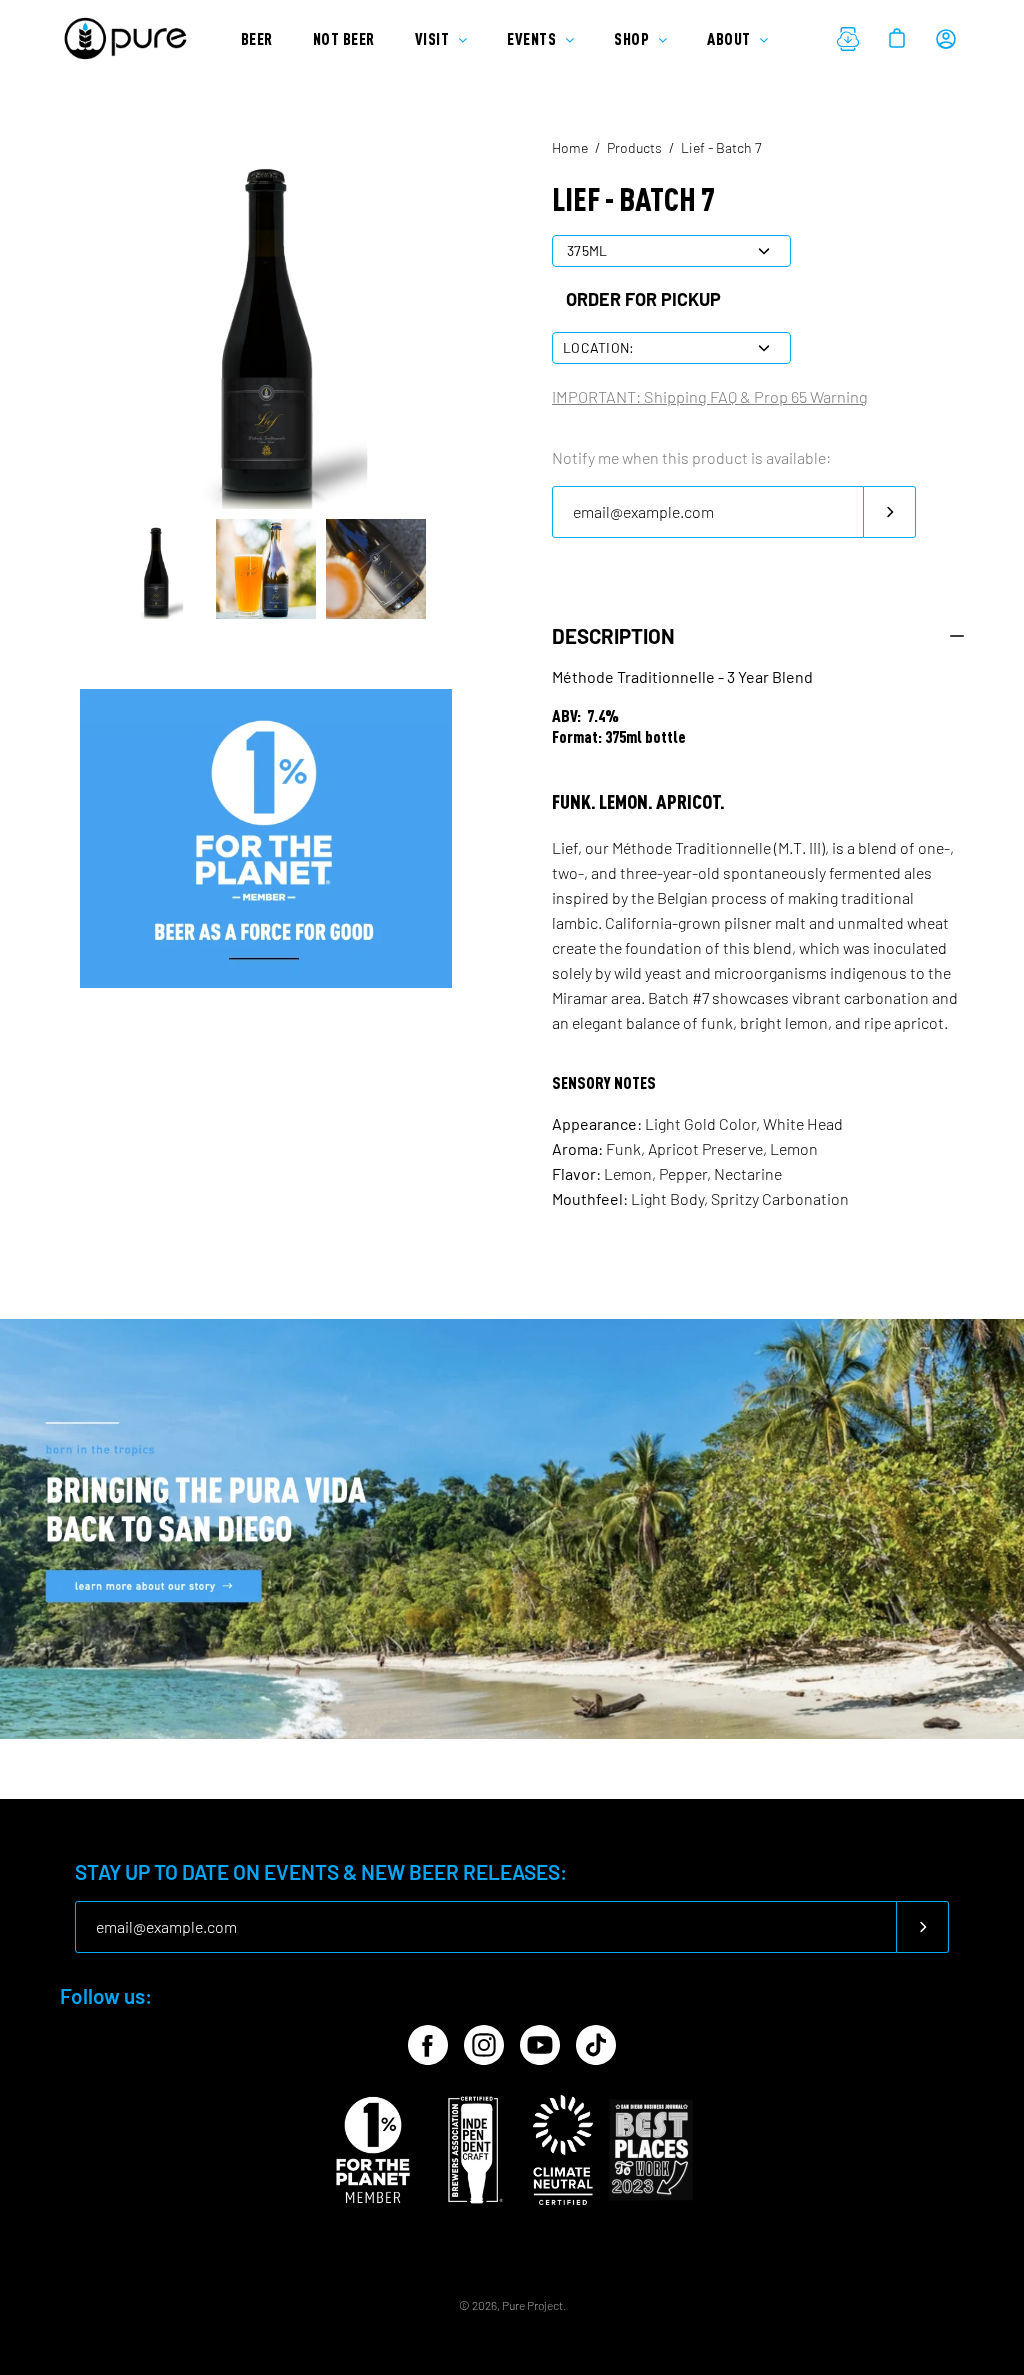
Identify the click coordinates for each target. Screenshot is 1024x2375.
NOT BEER (344, 38)
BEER (257, 38)
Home (570, 147)
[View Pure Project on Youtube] (540, 2045)
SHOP (633, 38)
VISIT (434, 38)
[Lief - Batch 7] (156, 569)
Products (634, 147)
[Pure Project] (130, 38)
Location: (599, 347)
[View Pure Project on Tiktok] (596, 2045)
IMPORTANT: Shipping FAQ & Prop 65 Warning (710, 396)
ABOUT (730, 38)
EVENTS (533, 38)
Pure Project (532, 2305)
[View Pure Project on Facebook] (428, 2045)
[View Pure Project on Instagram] (484, 2045)
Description (613, 636)
